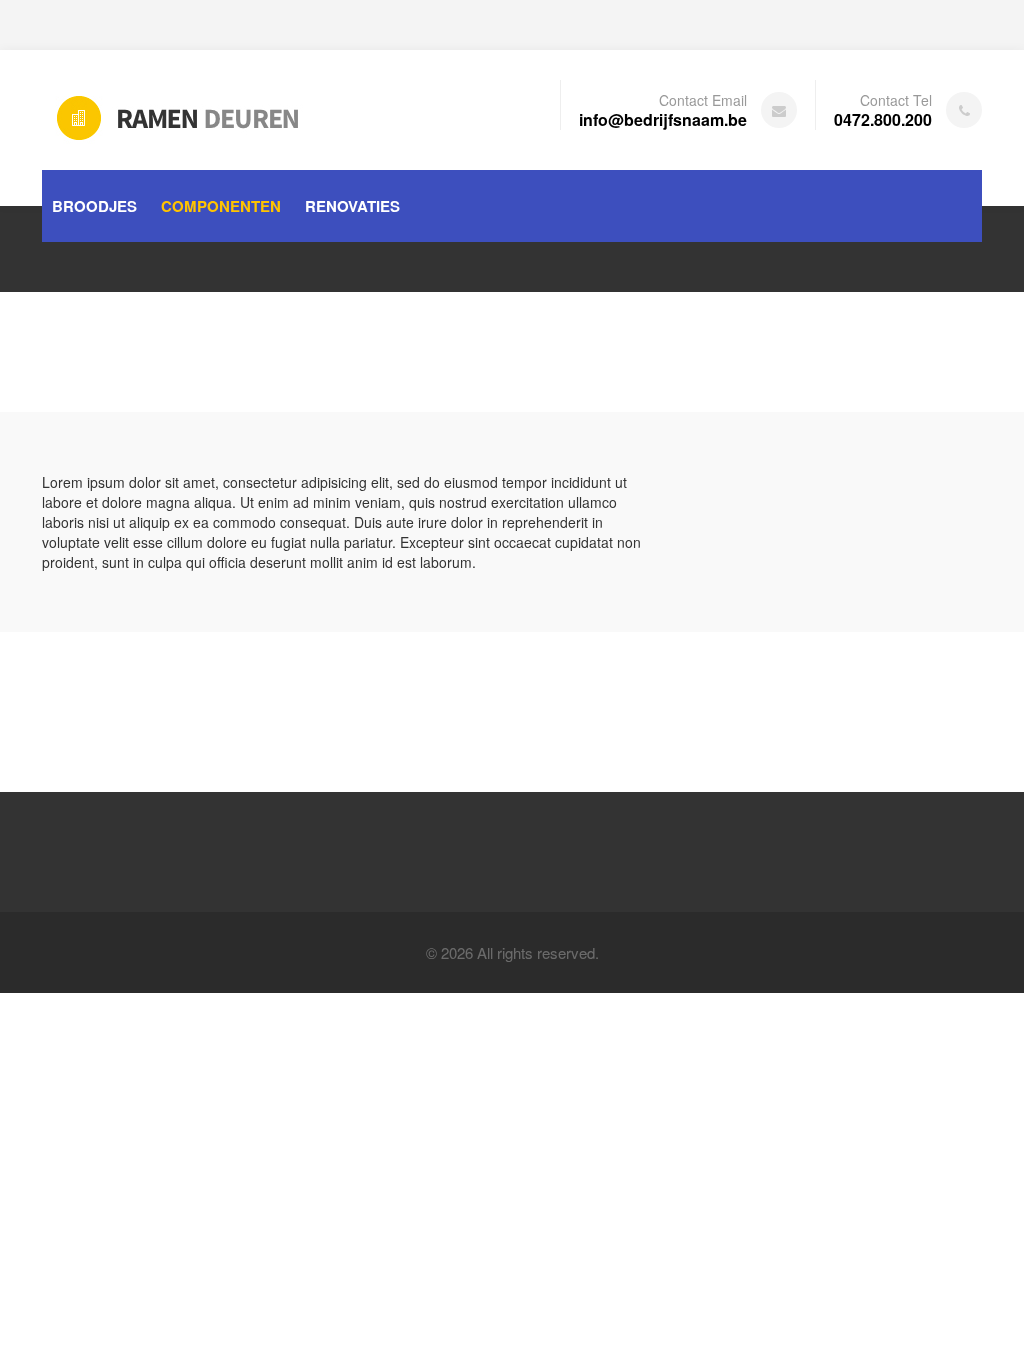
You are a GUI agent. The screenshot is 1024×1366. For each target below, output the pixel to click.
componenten (221, 206)
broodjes (94, 206)
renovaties (352, 206)
